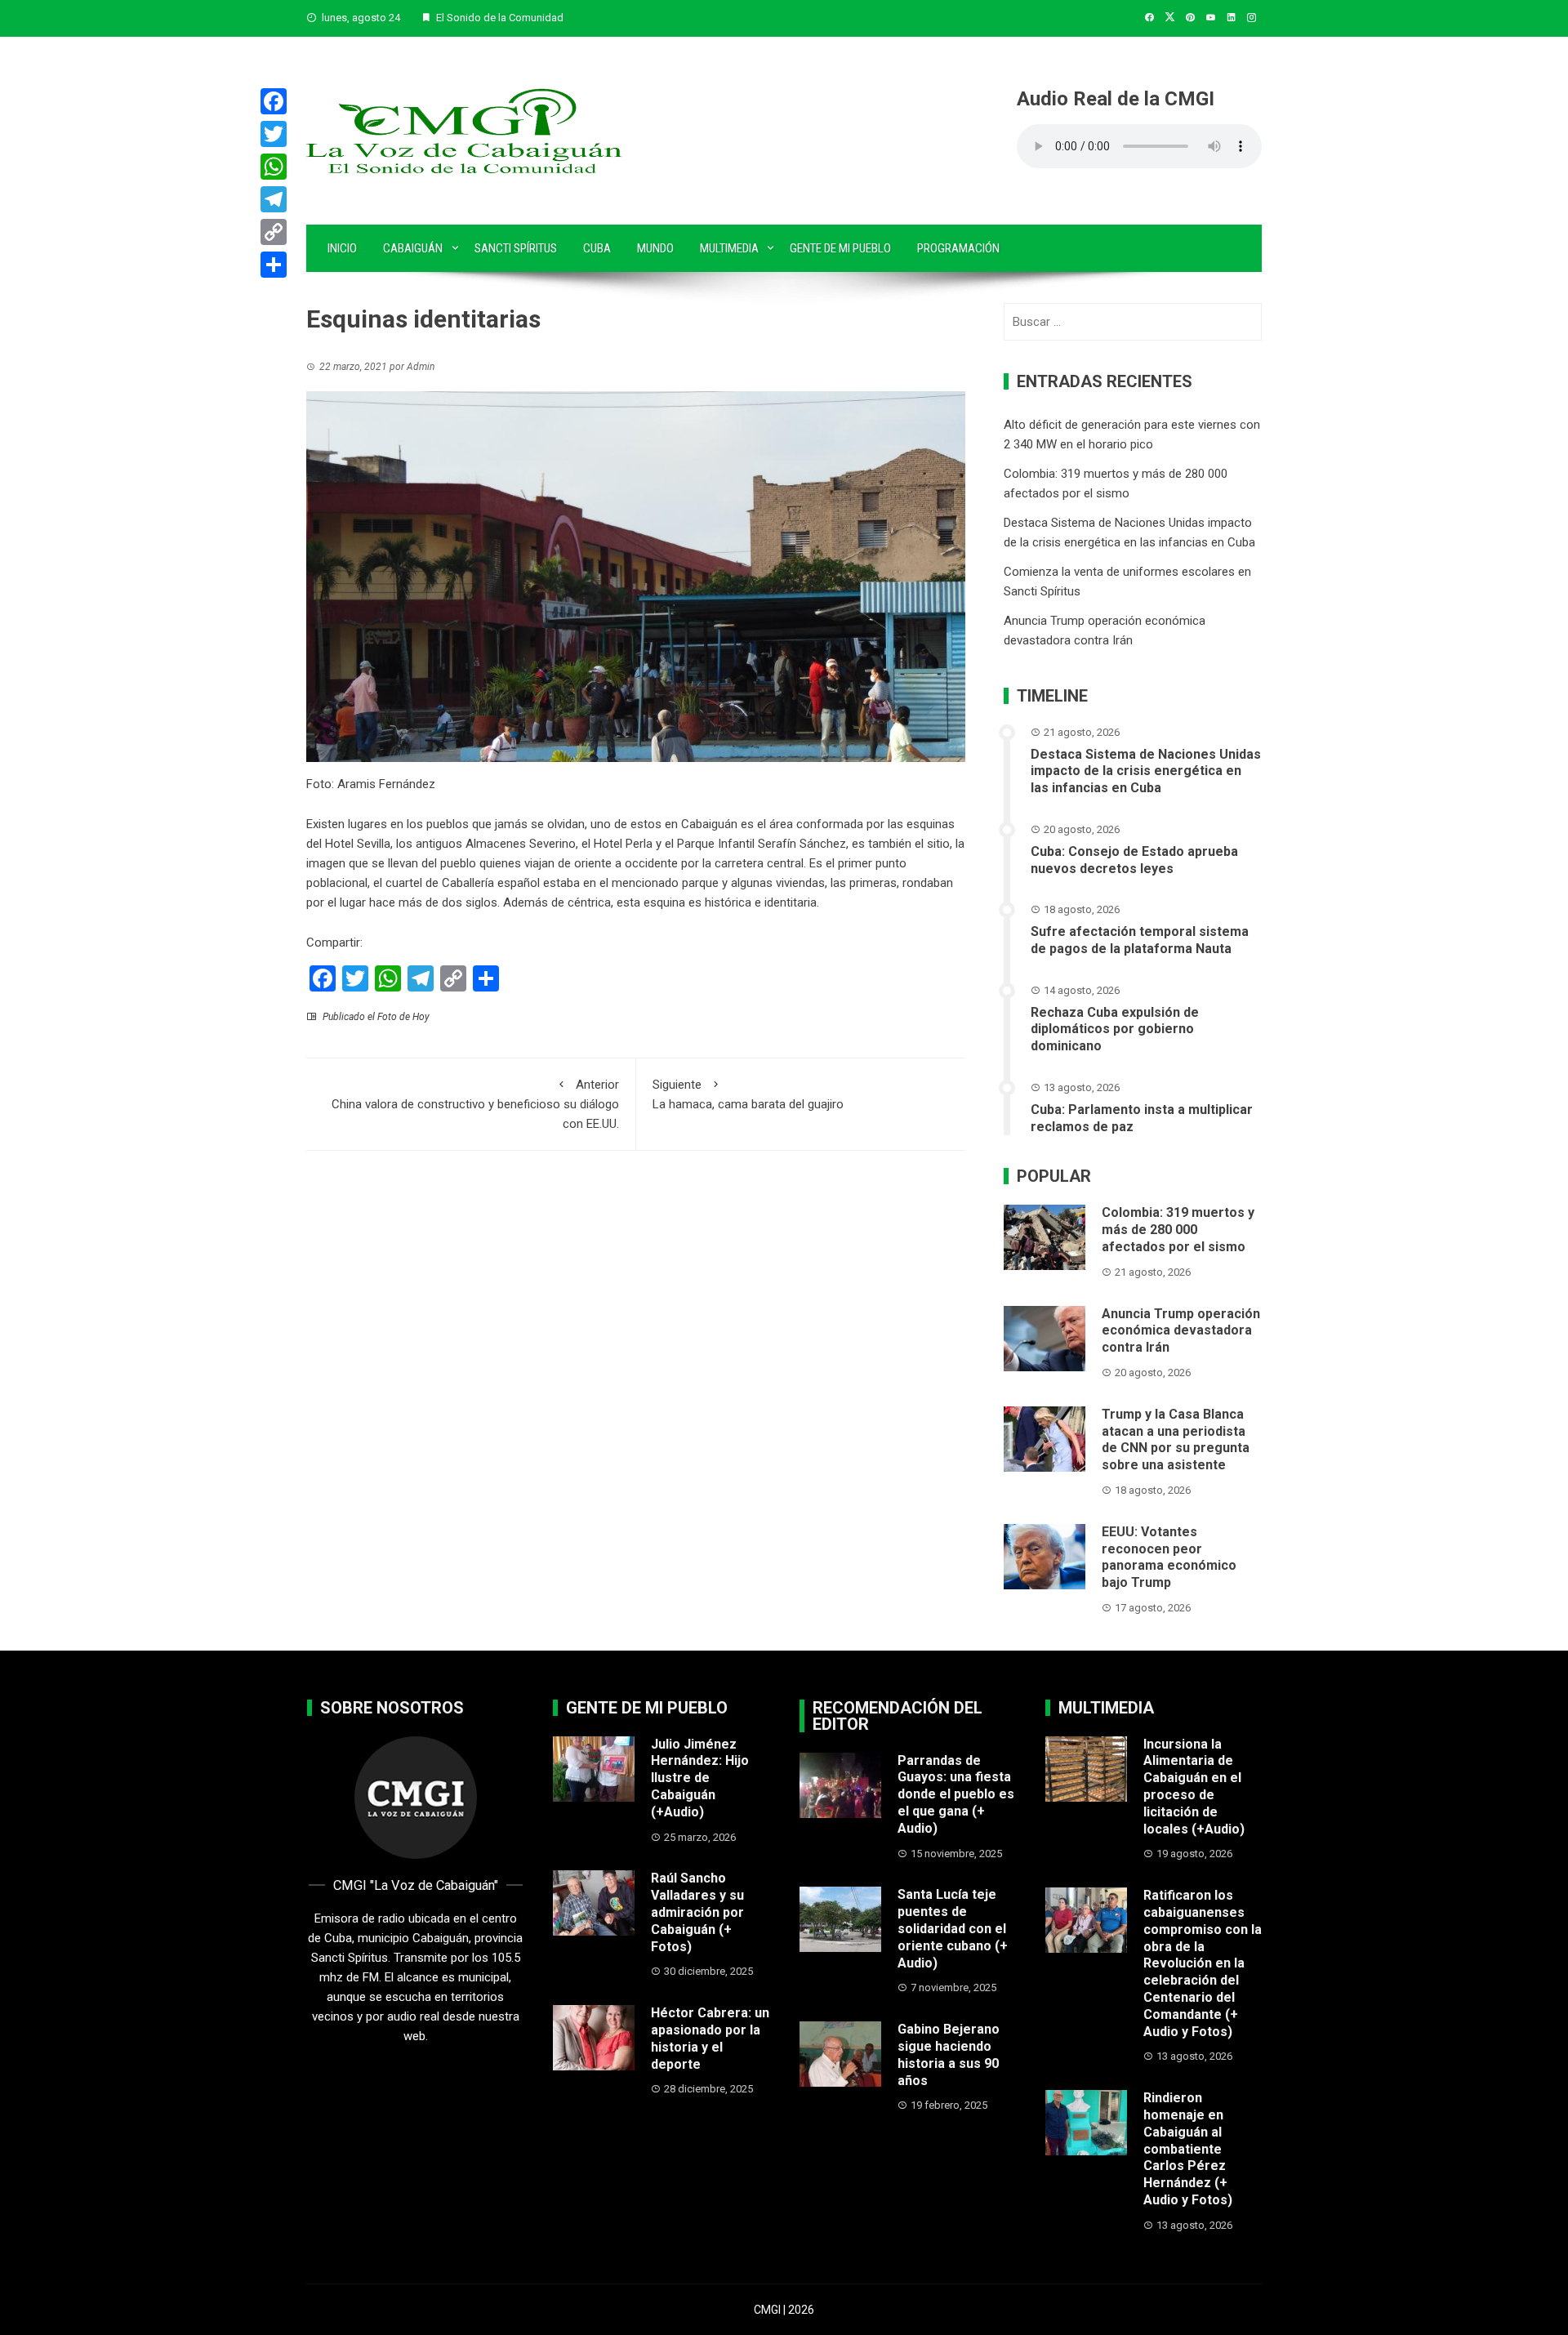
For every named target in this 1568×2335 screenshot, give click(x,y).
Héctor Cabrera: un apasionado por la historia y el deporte (710, 2038)
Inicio (342, 248)
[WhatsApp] (274, 167)
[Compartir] (274, 265)
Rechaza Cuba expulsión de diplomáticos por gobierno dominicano (1115, 1029)
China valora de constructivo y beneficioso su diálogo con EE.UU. (475, 1104)
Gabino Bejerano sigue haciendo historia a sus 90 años (949, 2054)
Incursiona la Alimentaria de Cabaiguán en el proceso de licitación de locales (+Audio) (1194, 1787)
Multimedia (729, 248)
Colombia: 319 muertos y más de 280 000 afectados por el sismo (1178, 1230)
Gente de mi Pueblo (840, 248)
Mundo (655, 248)
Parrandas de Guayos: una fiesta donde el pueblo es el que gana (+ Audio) (956, 1794)
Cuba (597, 248)
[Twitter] (274, 134)
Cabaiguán (413, 248)
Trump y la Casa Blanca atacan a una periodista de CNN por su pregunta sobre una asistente (1176, 1439)
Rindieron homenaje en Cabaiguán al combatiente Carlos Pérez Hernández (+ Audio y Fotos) (1188, 2149)
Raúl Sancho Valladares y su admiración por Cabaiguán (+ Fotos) (697, 1912)
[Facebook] (274, 101)
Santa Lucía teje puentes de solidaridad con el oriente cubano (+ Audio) (953, 1928)
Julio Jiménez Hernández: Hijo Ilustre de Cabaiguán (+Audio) (700, 1778)
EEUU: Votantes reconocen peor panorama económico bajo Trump (1169, 1557)
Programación (958, 248)
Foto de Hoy (403, 1017)
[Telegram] (274, 199)
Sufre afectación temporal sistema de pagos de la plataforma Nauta (1140, 940)
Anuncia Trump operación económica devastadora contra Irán (1181, 1331)
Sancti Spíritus (516, 248)
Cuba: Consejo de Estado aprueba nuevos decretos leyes (1134, 860)
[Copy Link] (274, 232)
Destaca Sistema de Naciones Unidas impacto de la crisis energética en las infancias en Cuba (1146, 771)
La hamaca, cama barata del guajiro (748, 1094)
